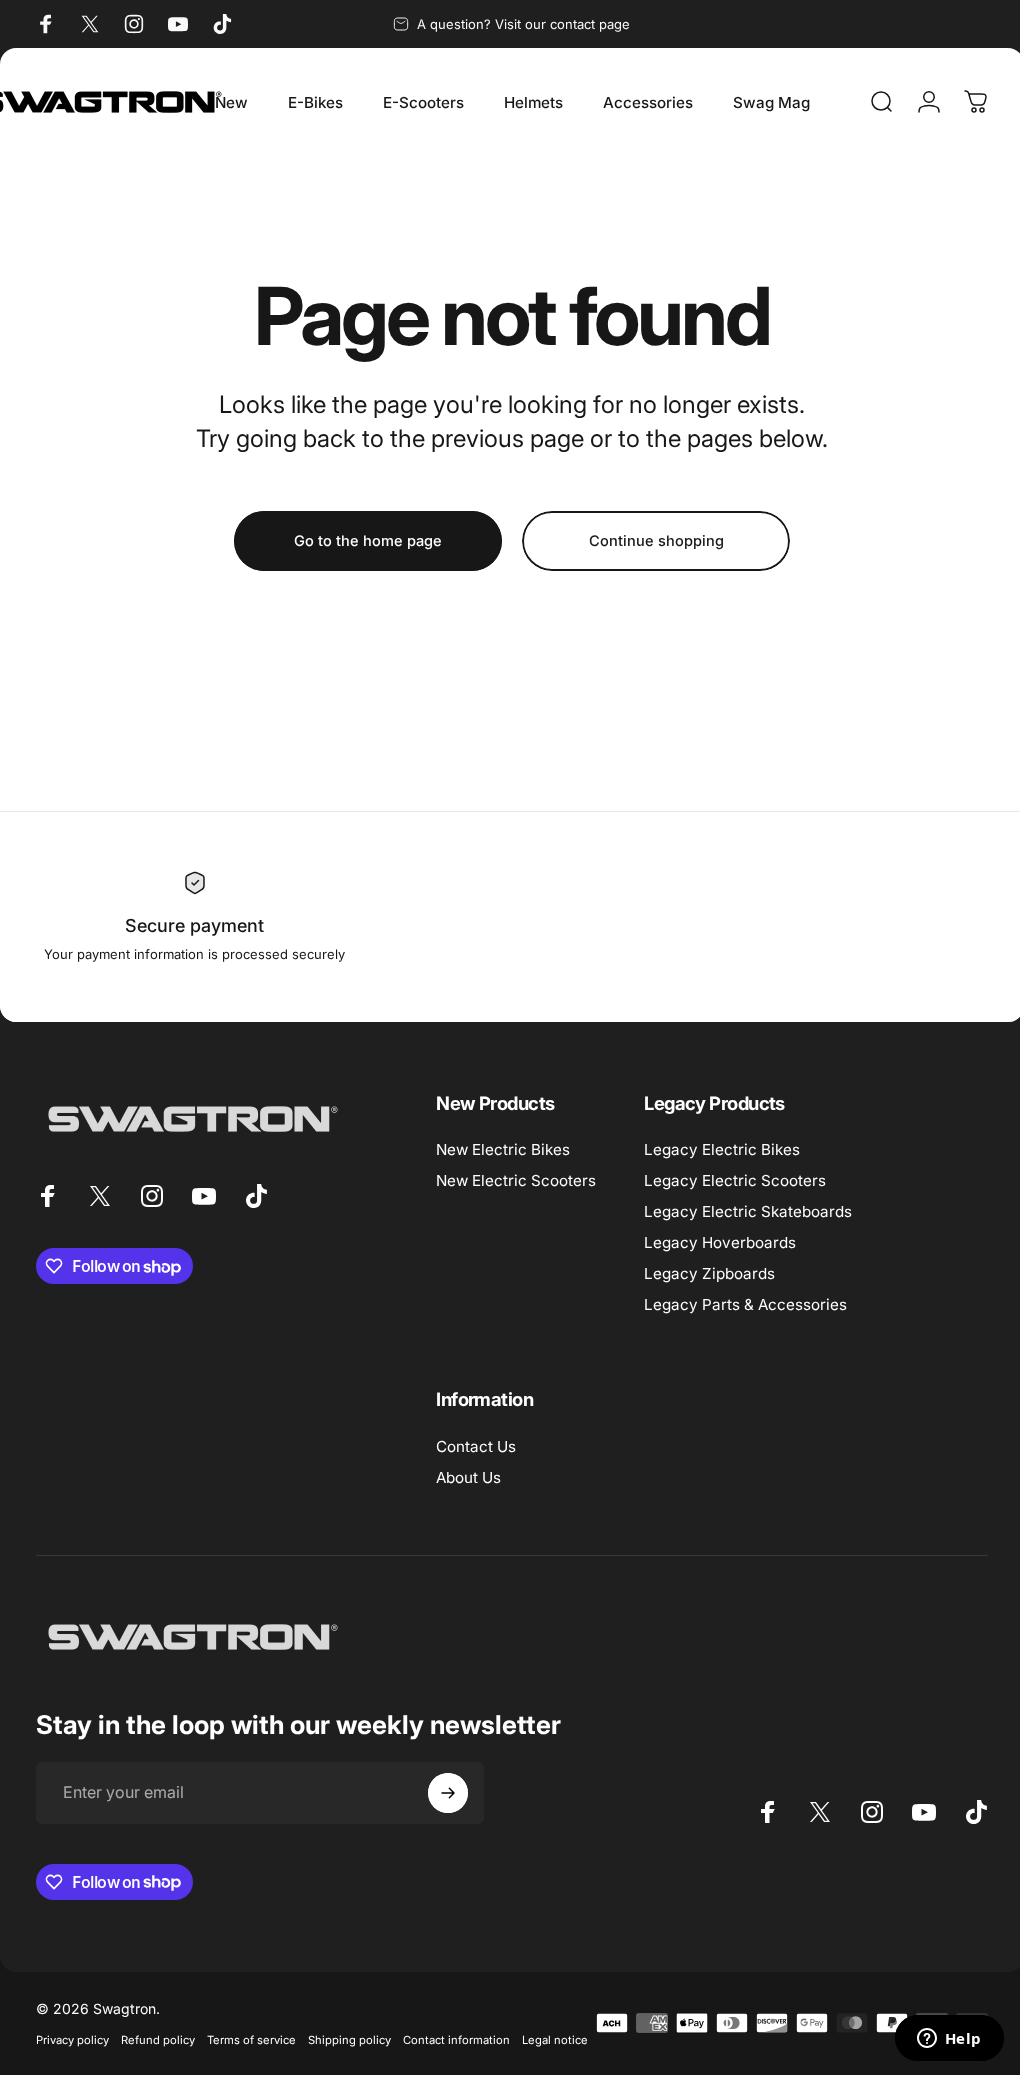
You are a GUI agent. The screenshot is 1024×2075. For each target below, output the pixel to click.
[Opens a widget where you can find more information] (934, 2040)
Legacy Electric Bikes (722, 1149)
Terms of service (251, 2040)
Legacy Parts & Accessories (745, 1304)
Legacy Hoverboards (720, 1242)
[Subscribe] (448, 1793)
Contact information (456, 2040)
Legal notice (69, 2066)
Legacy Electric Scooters (735, 1180)
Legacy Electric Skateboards (748, 1211)
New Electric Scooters (516, 1180)
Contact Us (476, 1446)
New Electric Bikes (503, 1149)
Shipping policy (349, 2040)
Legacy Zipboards (709, 1273)
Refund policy (158, 2040)
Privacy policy (72, 2040)
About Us (468, 1477)
